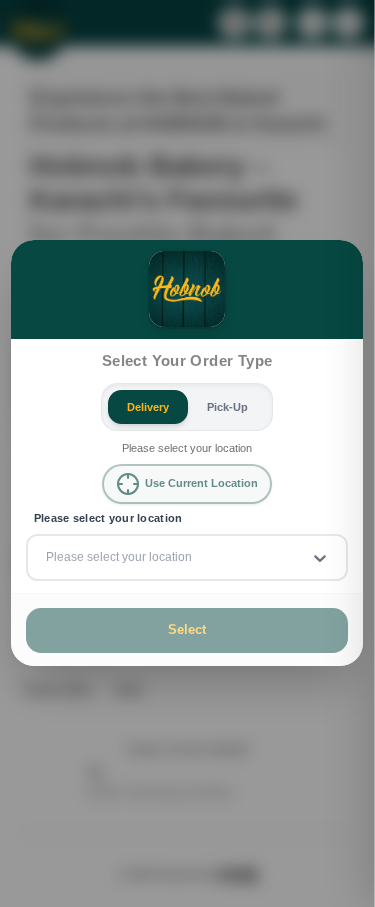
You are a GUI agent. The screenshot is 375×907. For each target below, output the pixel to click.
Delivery (148, 407)
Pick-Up (227, 407)
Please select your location (108, 518)
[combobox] (48, 558)
